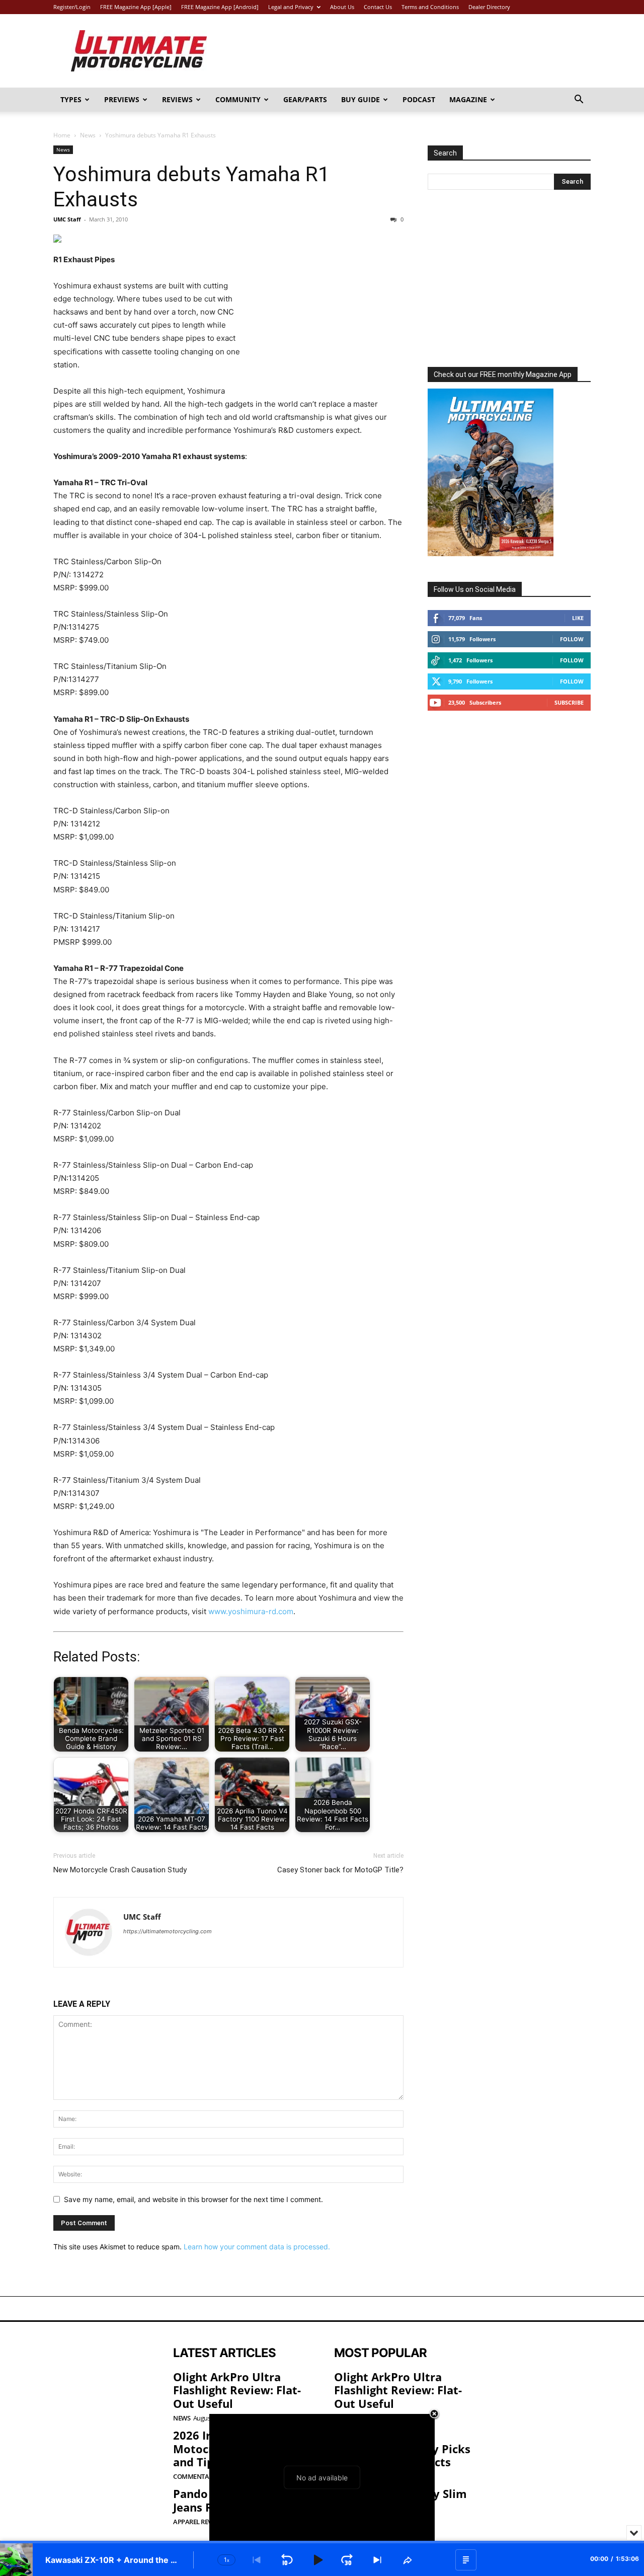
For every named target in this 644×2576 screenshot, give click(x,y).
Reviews (177, 99)
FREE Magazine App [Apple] (136, 7)
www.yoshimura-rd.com (251, 1611)
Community (238, 99)
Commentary (195, 2477)
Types (71, 99)
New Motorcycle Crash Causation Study (120, 1870)
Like (578, 618)
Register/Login (72, 7)
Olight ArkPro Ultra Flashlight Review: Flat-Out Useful (237, 2390)
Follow (572, 639)
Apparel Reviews (199, 2522)
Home (62, 135)
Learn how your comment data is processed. (257, 2247)
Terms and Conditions (430, 7)
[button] (579, 100)
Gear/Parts (305, 99)
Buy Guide (360, 99)
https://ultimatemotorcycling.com (168, 1931)
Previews (122, 99)
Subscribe (569, 702)
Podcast (419, 99)
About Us (342, 7)
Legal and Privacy (291, 7)
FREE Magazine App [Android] (220, 7)
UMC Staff (67, 219)
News (88, 135)
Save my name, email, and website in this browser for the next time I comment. (193, 2199)
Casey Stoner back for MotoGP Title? (340, 1870)
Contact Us (378, 7)
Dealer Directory (489, 7)
